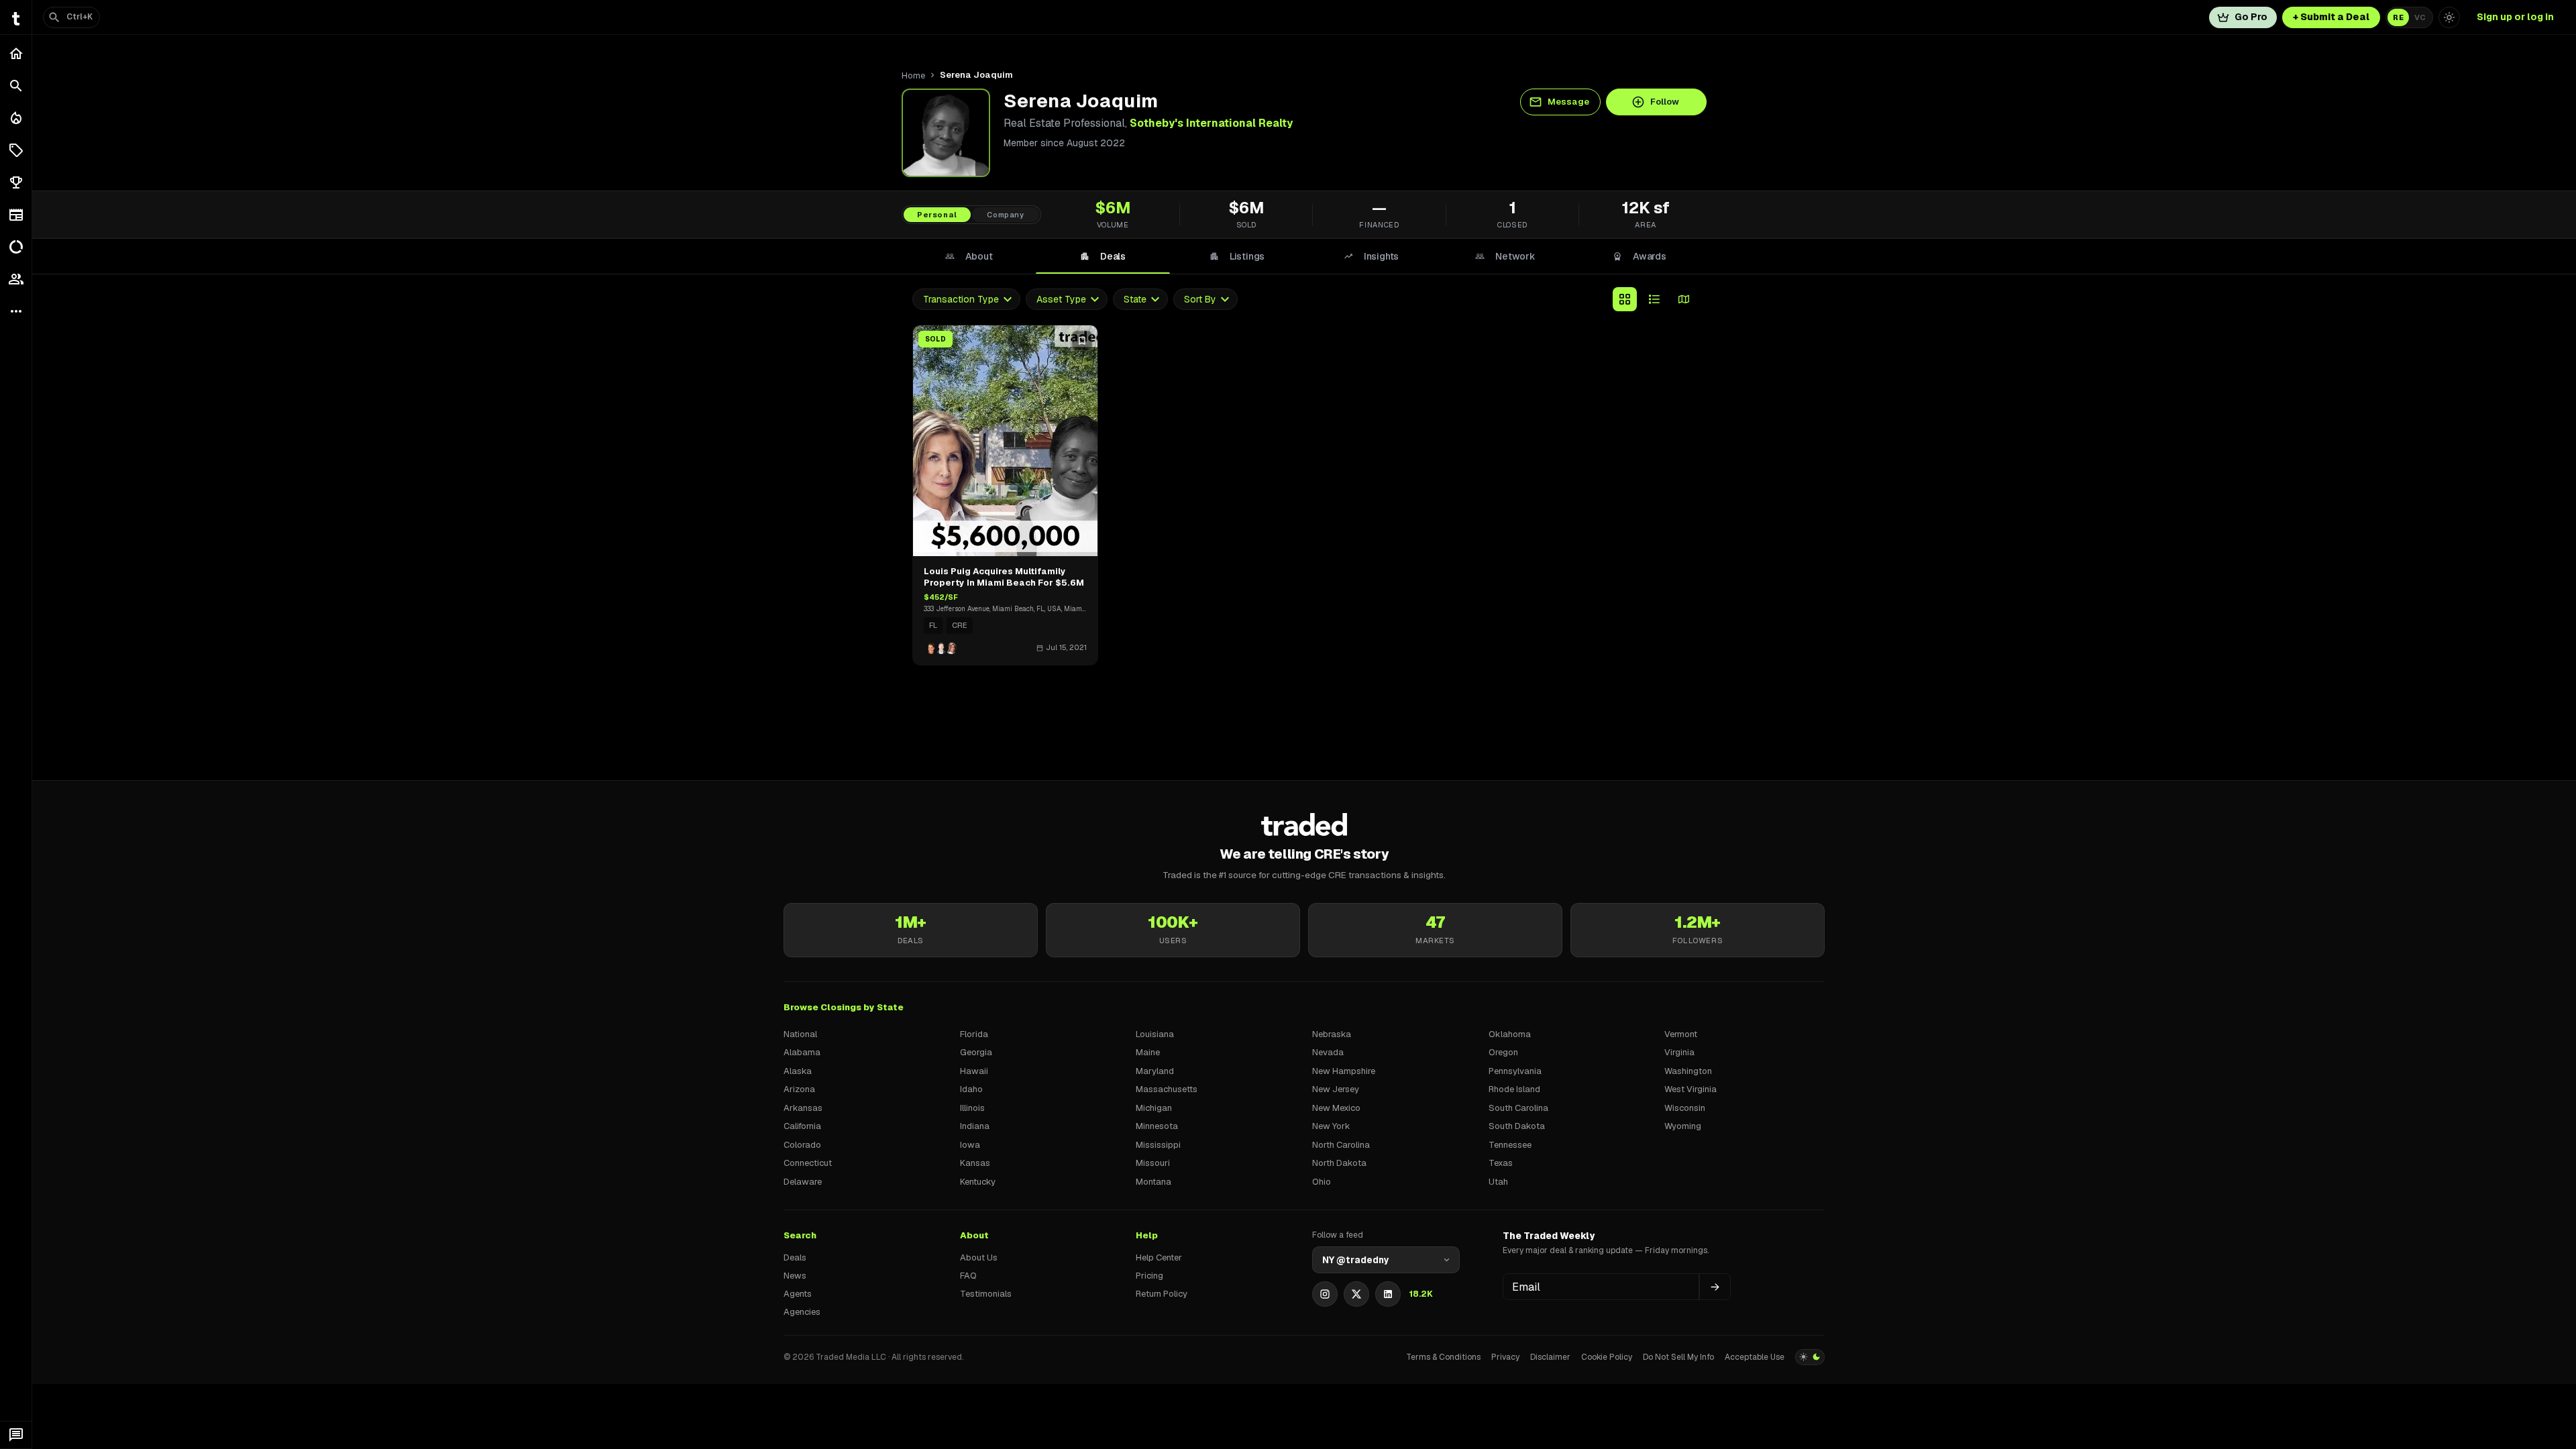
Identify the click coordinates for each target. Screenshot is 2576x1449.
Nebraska (1332, 1034)
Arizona (799, 1089)
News (795, 1276)
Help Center (1159, 1257)
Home (913, 75)
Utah (1498, 1182)
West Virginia (1690, 1089)
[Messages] (16, 1435)
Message (1568, 102)
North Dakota (1339, 1163)
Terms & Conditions (1443, 1357)
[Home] (16, 54)
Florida (974, 1034)
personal (937, 215)
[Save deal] (1082, 341)
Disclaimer (1550, 1357)
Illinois (972, 1108)
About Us (979, 1257)
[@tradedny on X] (1356, 1294)
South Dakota (1517, 1126)
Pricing (1149, 1276)
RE (2398, 17)
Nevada (1328, 1052)
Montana (1153, 1182)
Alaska (798, 1071)
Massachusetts (1167, 1089)
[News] (16, 215)
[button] (16, 150)
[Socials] (16, 279)
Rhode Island (1514, 1089)
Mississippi (1158, 1145)
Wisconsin (1685, 1108)
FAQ (968, 1276)
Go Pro (2251, 17)
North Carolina (1341, 1145)
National (800, 1034)
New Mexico (1336, 1108)
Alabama (802, 1052)
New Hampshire (1344, 1071)
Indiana (975, 1126)
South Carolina (1518, 1108)
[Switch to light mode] (2449, 17)
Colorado (802, 1145)
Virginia (1679, 1052)
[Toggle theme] (1810, 1357)
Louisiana (1155, 1034)
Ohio (1322, 1182)
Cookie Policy (1607, 1357)
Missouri (1153, 1163)
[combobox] (966, 300)
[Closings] (16, 118)
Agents (798, 1294)
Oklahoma (1510, 1034)
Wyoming (1683, 1126)
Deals (795, 1257)
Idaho (971, 1089)
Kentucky (978, 1182)
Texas (1501, 1163)
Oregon (1503, 1052)
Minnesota (1157, 1126)
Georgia (976, 1052)
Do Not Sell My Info (1678, 1357)
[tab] (969, 256)
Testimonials (986, 1294)
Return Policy (1162, 1294)
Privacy (1505, 1357)
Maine (1148, 1052)
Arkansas (803, 1108)
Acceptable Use (1755, 1357)
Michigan (1154, 1108)
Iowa (970, 1145)
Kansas (975, 1163)
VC (2420, 17)
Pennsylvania (1515, 1071)
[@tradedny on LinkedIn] (1388, 1294)
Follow (1665, 102)
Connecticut (808, 1163)
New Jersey (1336, 1089)
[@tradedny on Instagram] (1325, 1294)
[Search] (16, 86)
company (1006, 215)
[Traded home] (1304, 824)
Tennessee (1510, 1145)
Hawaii (974, 1071)
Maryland (1155, 1071)
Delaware (803, 1182)
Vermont (1681, 1034)
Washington (1688, 1071)
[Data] (16, 247)
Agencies (802, 1312)
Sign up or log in (2515, 17)
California (802, 1126)
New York (1331, 1126)
